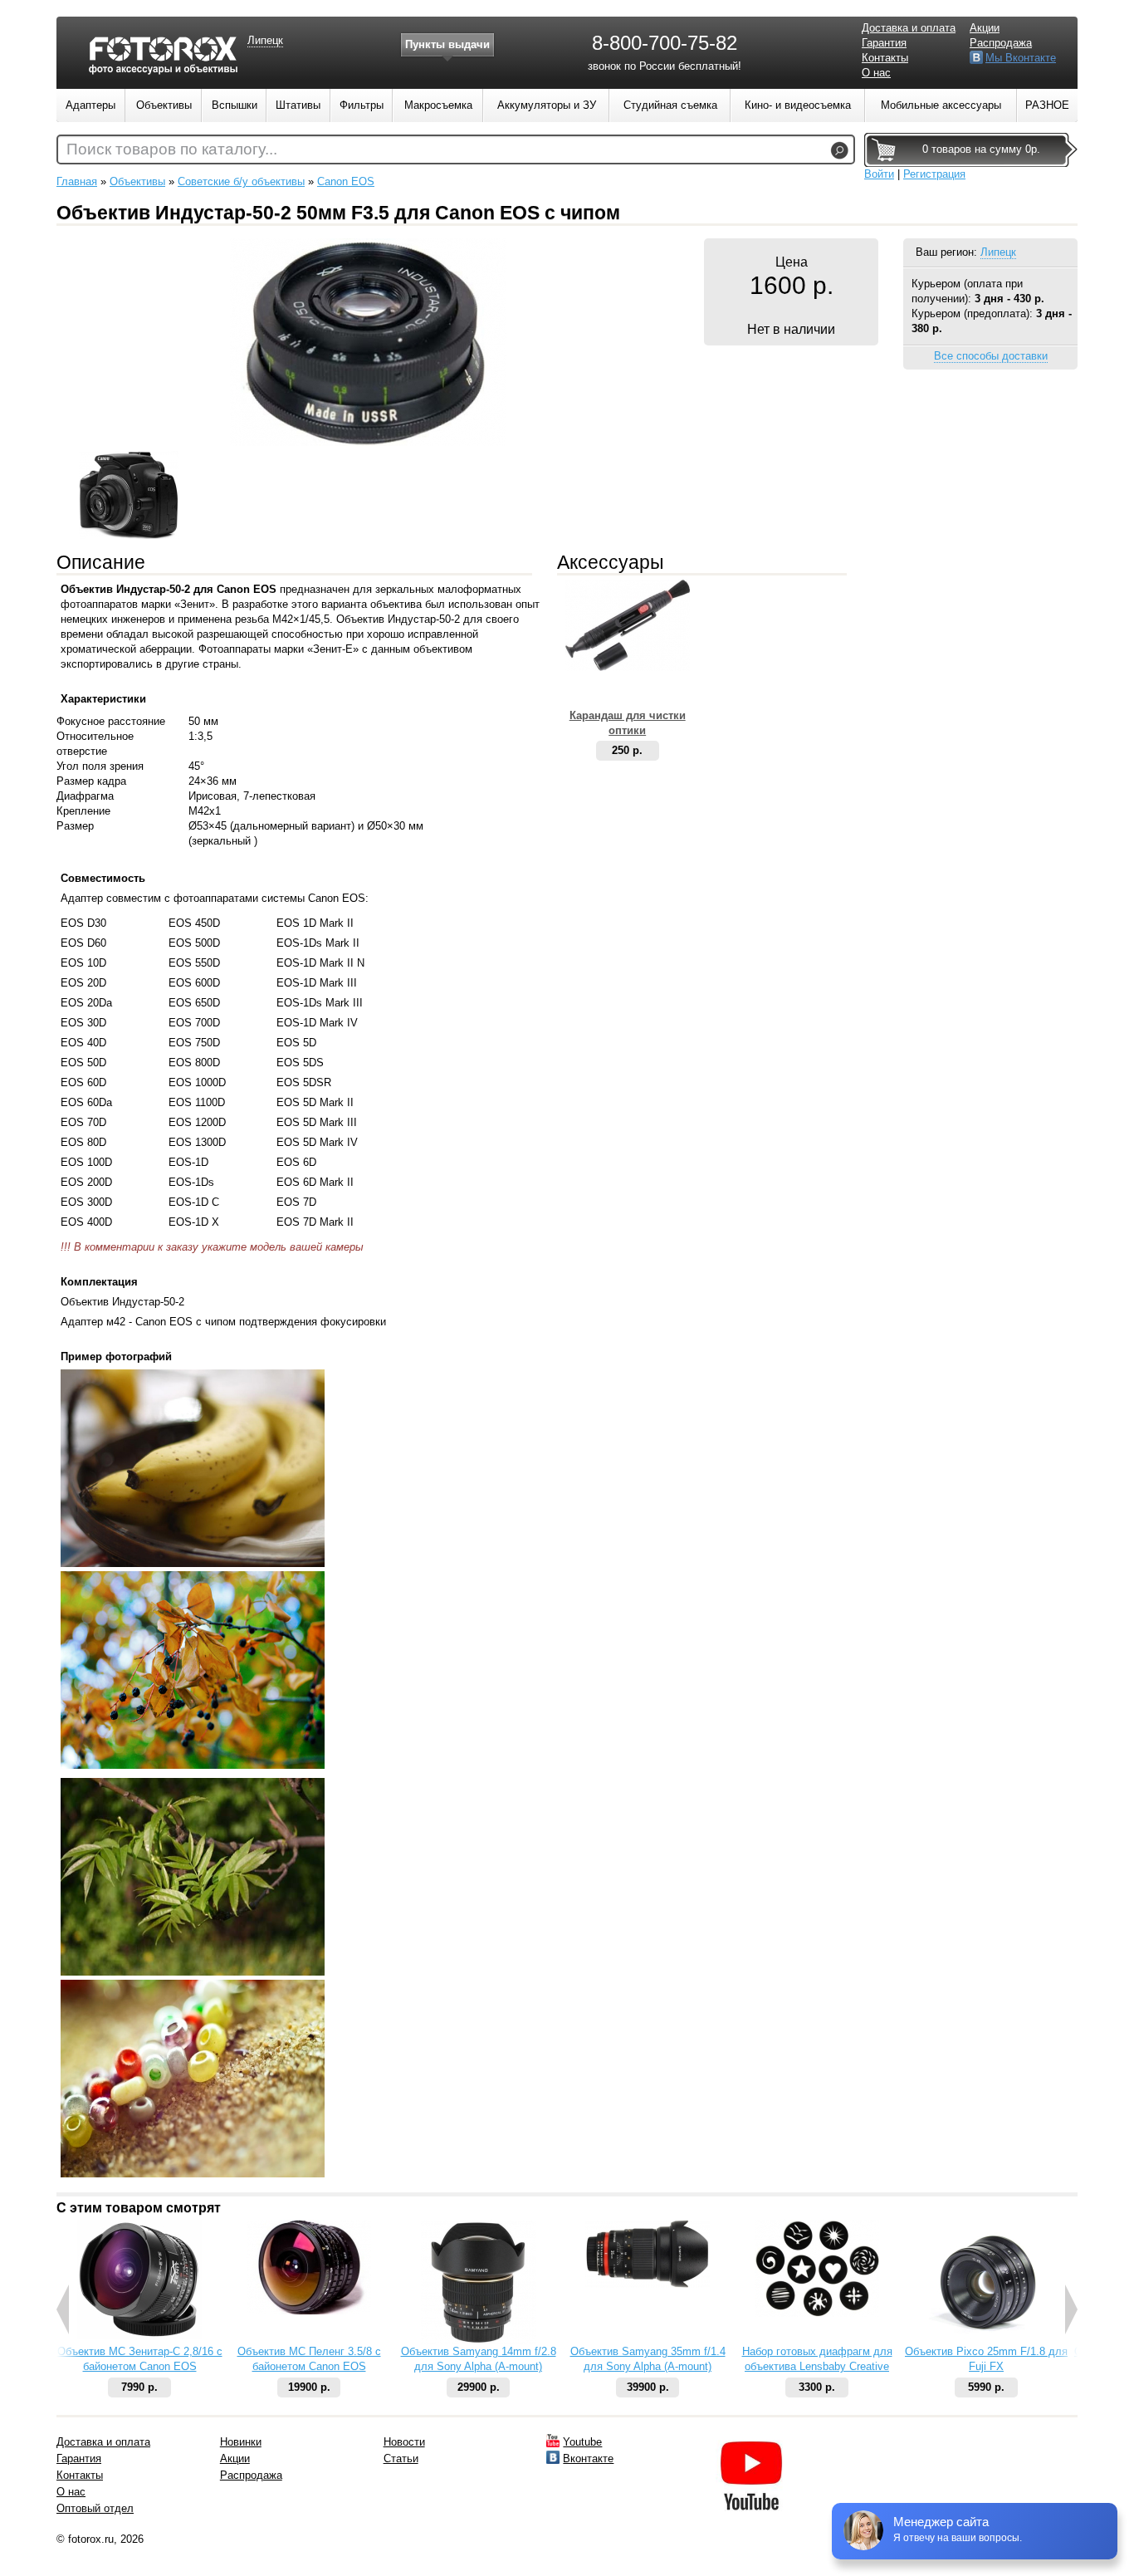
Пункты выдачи (447, 44)
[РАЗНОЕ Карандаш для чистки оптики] (628, 667)
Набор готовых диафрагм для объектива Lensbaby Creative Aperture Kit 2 (817, 2366)
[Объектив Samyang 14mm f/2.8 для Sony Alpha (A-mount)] (479, 2341)
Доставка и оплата (909, 28)
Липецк (998, 252)
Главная (77, 181)
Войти (879, 174)
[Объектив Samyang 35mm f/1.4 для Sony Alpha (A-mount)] (648, 2284)
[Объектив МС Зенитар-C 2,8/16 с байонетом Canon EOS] (139, 2336)
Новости (404, 2442)
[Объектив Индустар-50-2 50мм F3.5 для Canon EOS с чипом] (368, 442)
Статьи (401, 2458)
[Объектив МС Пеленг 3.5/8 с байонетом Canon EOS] (309, 2311)
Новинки (241, 2442)
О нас (876, 73)
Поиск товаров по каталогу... (172, 149)
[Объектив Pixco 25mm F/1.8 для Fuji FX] (986, 2341)
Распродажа (1001, 43)
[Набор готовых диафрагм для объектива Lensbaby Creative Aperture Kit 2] (817, 2313)
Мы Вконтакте (1021, 58)
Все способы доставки (991, 356)
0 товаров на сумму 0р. (981, 149)
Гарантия (884, 43)
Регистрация (934, 174)
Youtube (582, 2442)
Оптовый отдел (95, 2508)
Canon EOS (346, 181)
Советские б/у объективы (241, 181)
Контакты (885, 58)
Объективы (137, 181)
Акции (985, 28)
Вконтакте (588, 2458)
